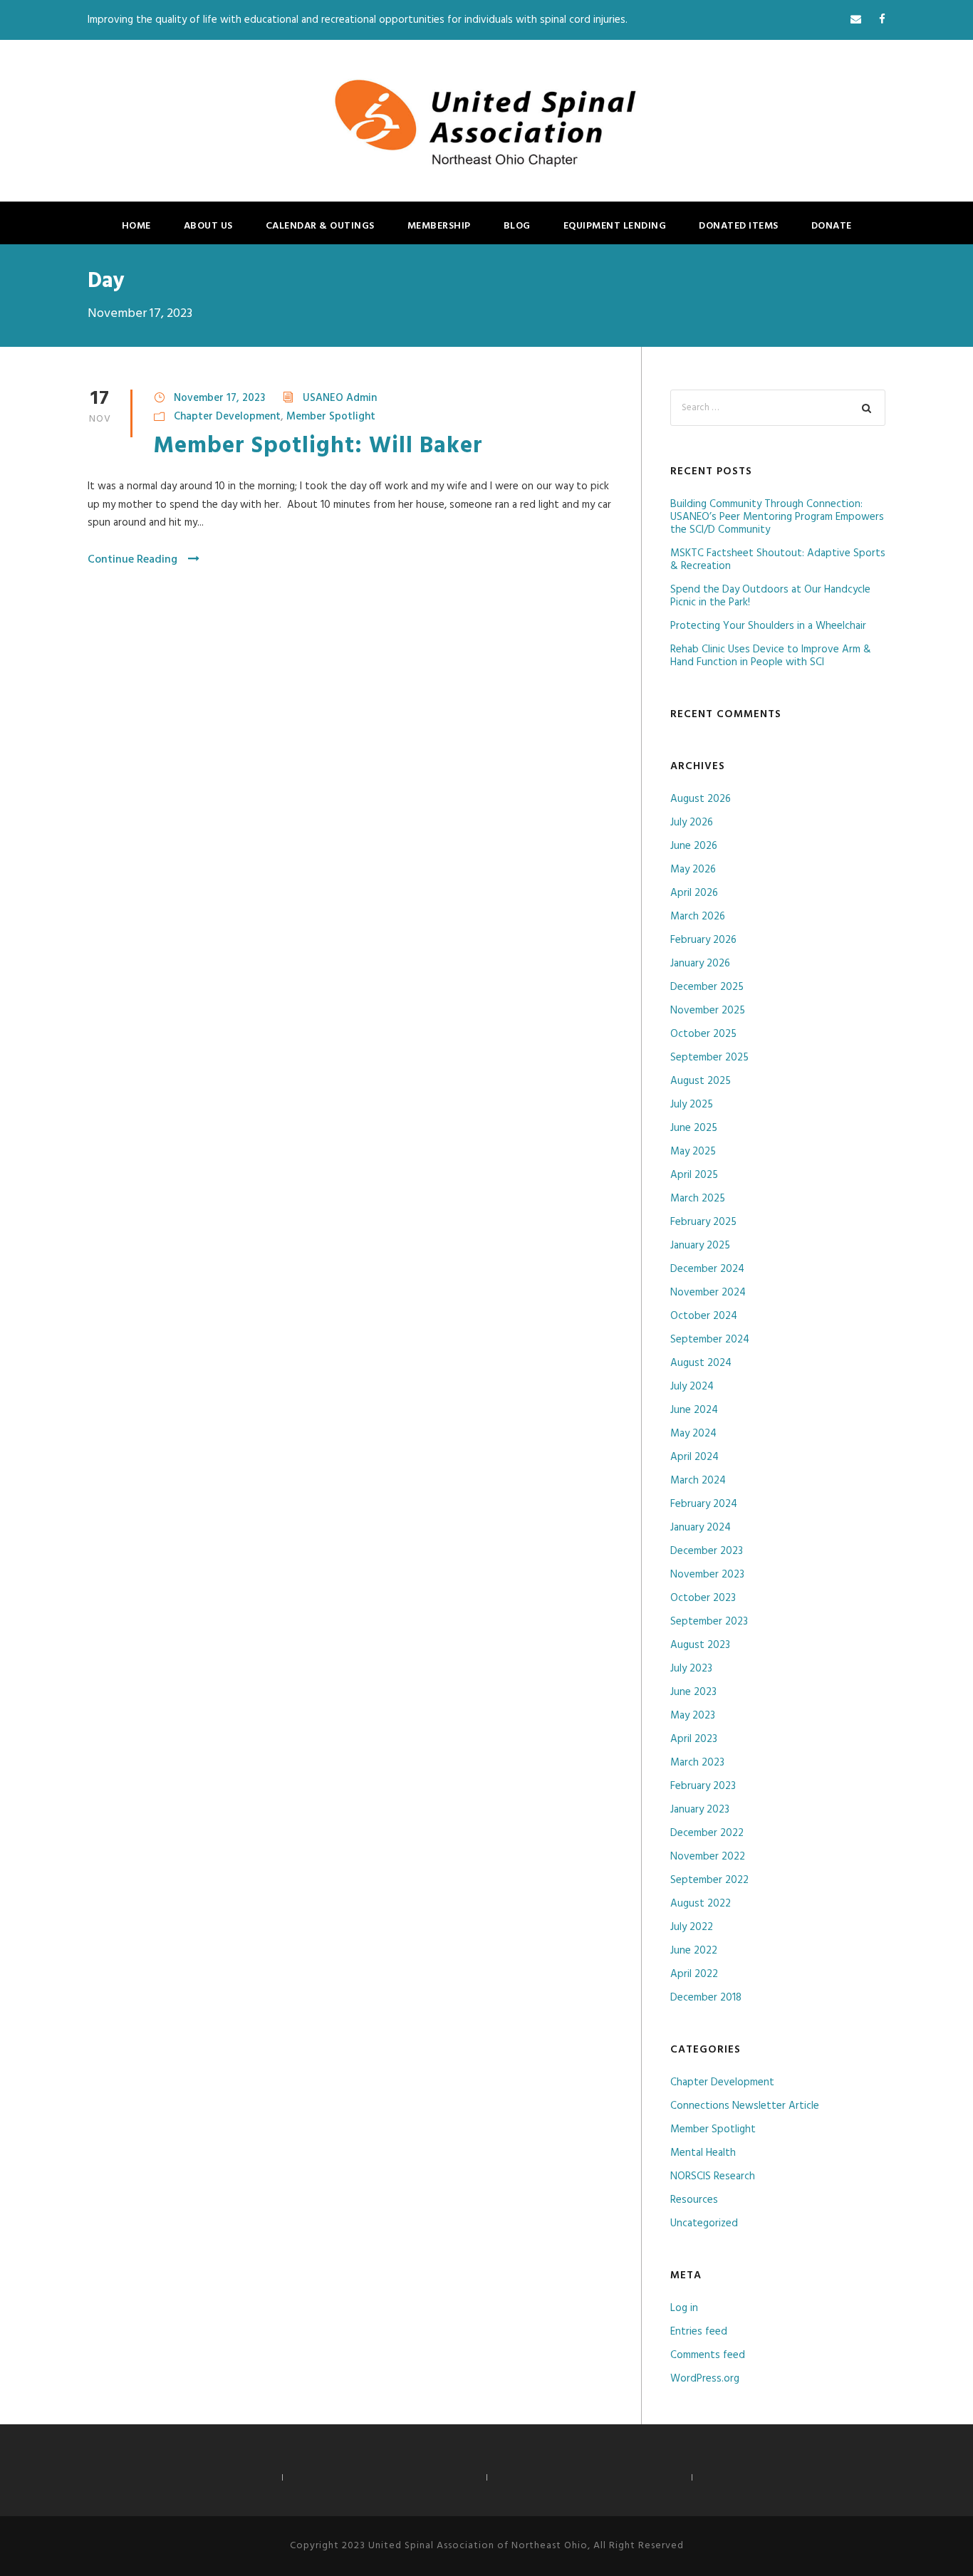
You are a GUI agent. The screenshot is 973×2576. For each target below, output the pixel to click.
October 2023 (703, 1598)
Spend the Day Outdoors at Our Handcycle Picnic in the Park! (770, 596)
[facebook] (882, 20)
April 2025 (694, 1175)
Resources (694, 2200)
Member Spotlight (331, 417)
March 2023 (697, 1763)
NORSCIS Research (713, 2176)
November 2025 (708, 1011)
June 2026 (694, 846)
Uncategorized (704, 2223)
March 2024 (698, 1481)
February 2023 (703, 1786)
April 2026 (694, 893)
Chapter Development (227, 417)
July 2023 (691, 1669)
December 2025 (707, 987)
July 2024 (692, 1387)
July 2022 (692, 1927)
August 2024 (701, 1363)
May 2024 (693, 1434)
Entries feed (699, 2332)
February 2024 (704, 1504)
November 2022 (708, 1857)
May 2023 (693, 1716)
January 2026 (700, 964)
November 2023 (707, 1575)
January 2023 (700, 1810)
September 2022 (709, 1880)
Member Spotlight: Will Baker (318, 446)
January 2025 (700, 1246)
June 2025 (694, 1128)
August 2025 (701, 1081)
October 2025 (703, 1034)
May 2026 (693, 870)
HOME (136, 226)
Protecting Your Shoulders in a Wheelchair (768, 626)
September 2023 (709, 1622)
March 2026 (698, 917)
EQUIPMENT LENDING (615, 226)
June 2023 (693, 1692)
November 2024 (708, 1293)
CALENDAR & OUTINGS (320, 226)
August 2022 (701, 1904)
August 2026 (701, 799)
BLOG (517, 226)
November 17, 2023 (219, 398)
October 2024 (704, 1316)
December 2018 (706, 1998)
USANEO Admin (340, 398)
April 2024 (694, 1457)
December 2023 (707, 1551)
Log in (684, 2308)
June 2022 (694, 1951)
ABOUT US (208, 226)
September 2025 (709, 1058)
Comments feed (708, 2355)
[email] (856, 20)
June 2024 (694, 1410)
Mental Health (703, 2153)
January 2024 (701, 1528)
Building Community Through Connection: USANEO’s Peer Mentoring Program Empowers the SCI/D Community (777, 517)
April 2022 (694, 1974)
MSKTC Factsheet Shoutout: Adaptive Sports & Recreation (778, 560)
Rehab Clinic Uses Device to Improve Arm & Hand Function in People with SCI (771, 656)
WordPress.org (705, 2379)
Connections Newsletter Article (745, 2106)
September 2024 (710, 1340)
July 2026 (692, 823)
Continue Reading (132, 560)
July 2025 (692, 1105)
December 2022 (707, 1833)
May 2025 (693, 1152)
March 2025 (698, 1199)
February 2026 (703, 940)
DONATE (832, 226)
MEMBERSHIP (439, 226)
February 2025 (703, 1222)
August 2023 (700, 1645)
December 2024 (707, 1269)
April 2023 (694, 1739)
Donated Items (739, 226)
